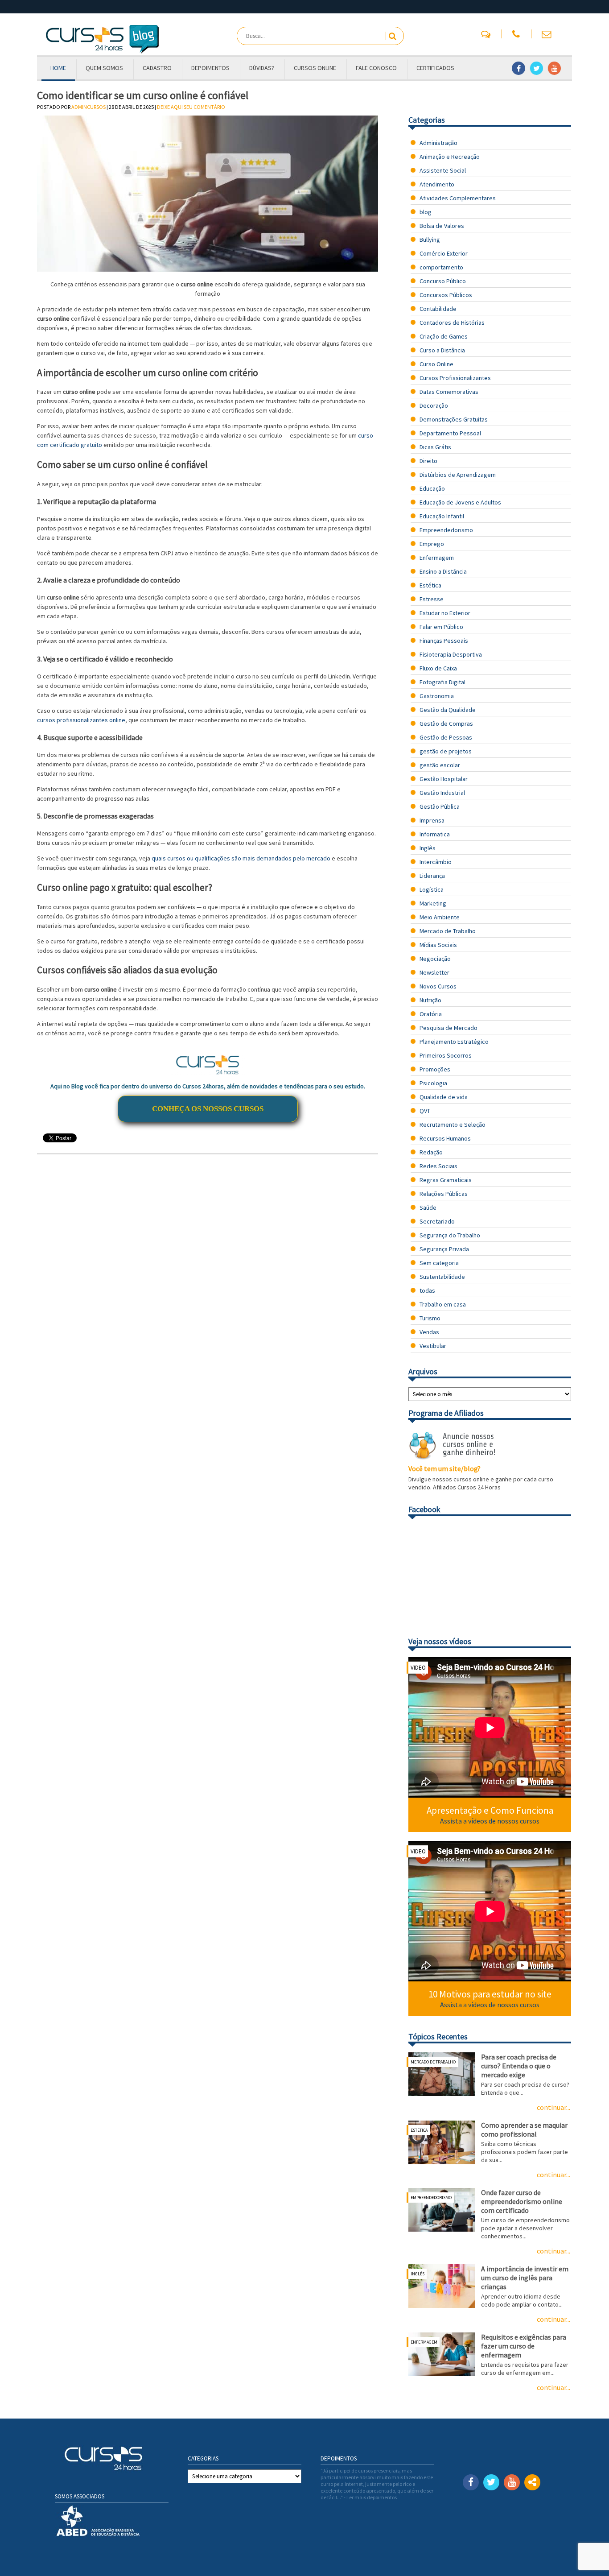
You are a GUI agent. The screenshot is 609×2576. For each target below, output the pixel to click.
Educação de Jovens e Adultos (460, 502)
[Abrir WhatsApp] (587, 2553)
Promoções (435, 1069)
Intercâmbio (436, 862)
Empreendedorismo (446, 530)
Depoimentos (210, 68)
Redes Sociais (438, 1166)
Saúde (428, 1207)
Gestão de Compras (446, 724)
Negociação (435, 959)
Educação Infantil (442, 516)
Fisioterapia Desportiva (451, 654)
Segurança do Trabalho (450, 1235)
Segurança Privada (444, 1249)
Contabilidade (438, 309)
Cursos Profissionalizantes (455, 378)
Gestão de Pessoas (446, 737)
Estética (430, 585)
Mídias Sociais (438, 945)
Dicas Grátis (435, 447)
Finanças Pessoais (444, 641)
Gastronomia (437, 696)
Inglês (428, 848)
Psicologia (433, 1083)
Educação (432, 488)
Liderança (432, 876)
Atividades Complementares (458, 198)
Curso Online (436, 364)
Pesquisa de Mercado (449, 1028)
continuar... (553, 2107)
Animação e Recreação (450, 157)
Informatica (435, 834)
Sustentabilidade (442, 1277)
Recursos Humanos (445, 1138)
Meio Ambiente (440, 917)
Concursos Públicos (446, 295)
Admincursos (88, 107)
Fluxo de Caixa (438, 668)
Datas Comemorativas (449, 392)
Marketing (433, 903)
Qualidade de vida (444, 1097)
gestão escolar (440, 765)
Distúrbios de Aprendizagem (458, 475)
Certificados (435, 68)
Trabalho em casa (443, 1304)
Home (58, 68)
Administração (438, 143)
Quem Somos (104, 68)
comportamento (441, 267)
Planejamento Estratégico (454, 1042)
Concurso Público (443, 281)
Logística (432, 889)
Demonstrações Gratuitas (454, 419)
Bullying (430, 240)
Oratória (431, 1014)
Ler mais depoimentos (372, 2497)
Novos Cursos (438, 986)
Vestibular (433, 1346)
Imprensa (432, 820)
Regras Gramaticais (446, 1180)
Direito (428, 461)
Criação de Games (444, 336)
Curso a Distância (442, 350)
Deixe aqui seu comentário (191, 107)
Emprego (432, 544)
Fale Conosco (376, 68)
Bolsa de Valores (442, 226)
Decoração (434, 405)
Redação (431, 1152)
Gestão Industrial (442, 793)
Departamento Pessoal (450, 433)
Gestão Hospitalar (444, 779)
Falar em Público (441, 627)
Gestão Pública (440, 806)
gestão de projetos (446, 751)
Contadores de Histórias (452, 323)
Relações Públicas (444, 1194)
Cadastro (157, 68)
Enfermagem (437, 558)
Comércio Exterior (444, 253)
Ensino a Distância (443, 571)
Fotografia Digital (442, 682)
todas (427, 1290)
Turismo (430, 1318)
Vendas (429, 1332)
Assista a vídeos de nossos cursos (490, 1821)
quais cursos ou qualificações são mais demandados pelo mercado (240, 858)
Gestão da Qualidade (448, 710)
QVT (425, 1111)
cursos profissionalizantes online (81, 720)
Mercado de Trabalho (448, 931)
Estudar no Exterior (445, 613)
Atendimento (437, 184)
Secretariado (437, 1221)
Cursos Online (315, 68)
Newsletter (434, 972)
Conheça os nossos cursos (208, 1109)
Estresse (432, 599)
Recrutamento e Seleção (453, 1125)
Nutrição (430, 1000)
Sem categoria (439, 1263)
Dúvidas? (262, 68)
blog (426, 212)
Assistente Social (443, 170)
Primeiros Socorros (446, 1055)
